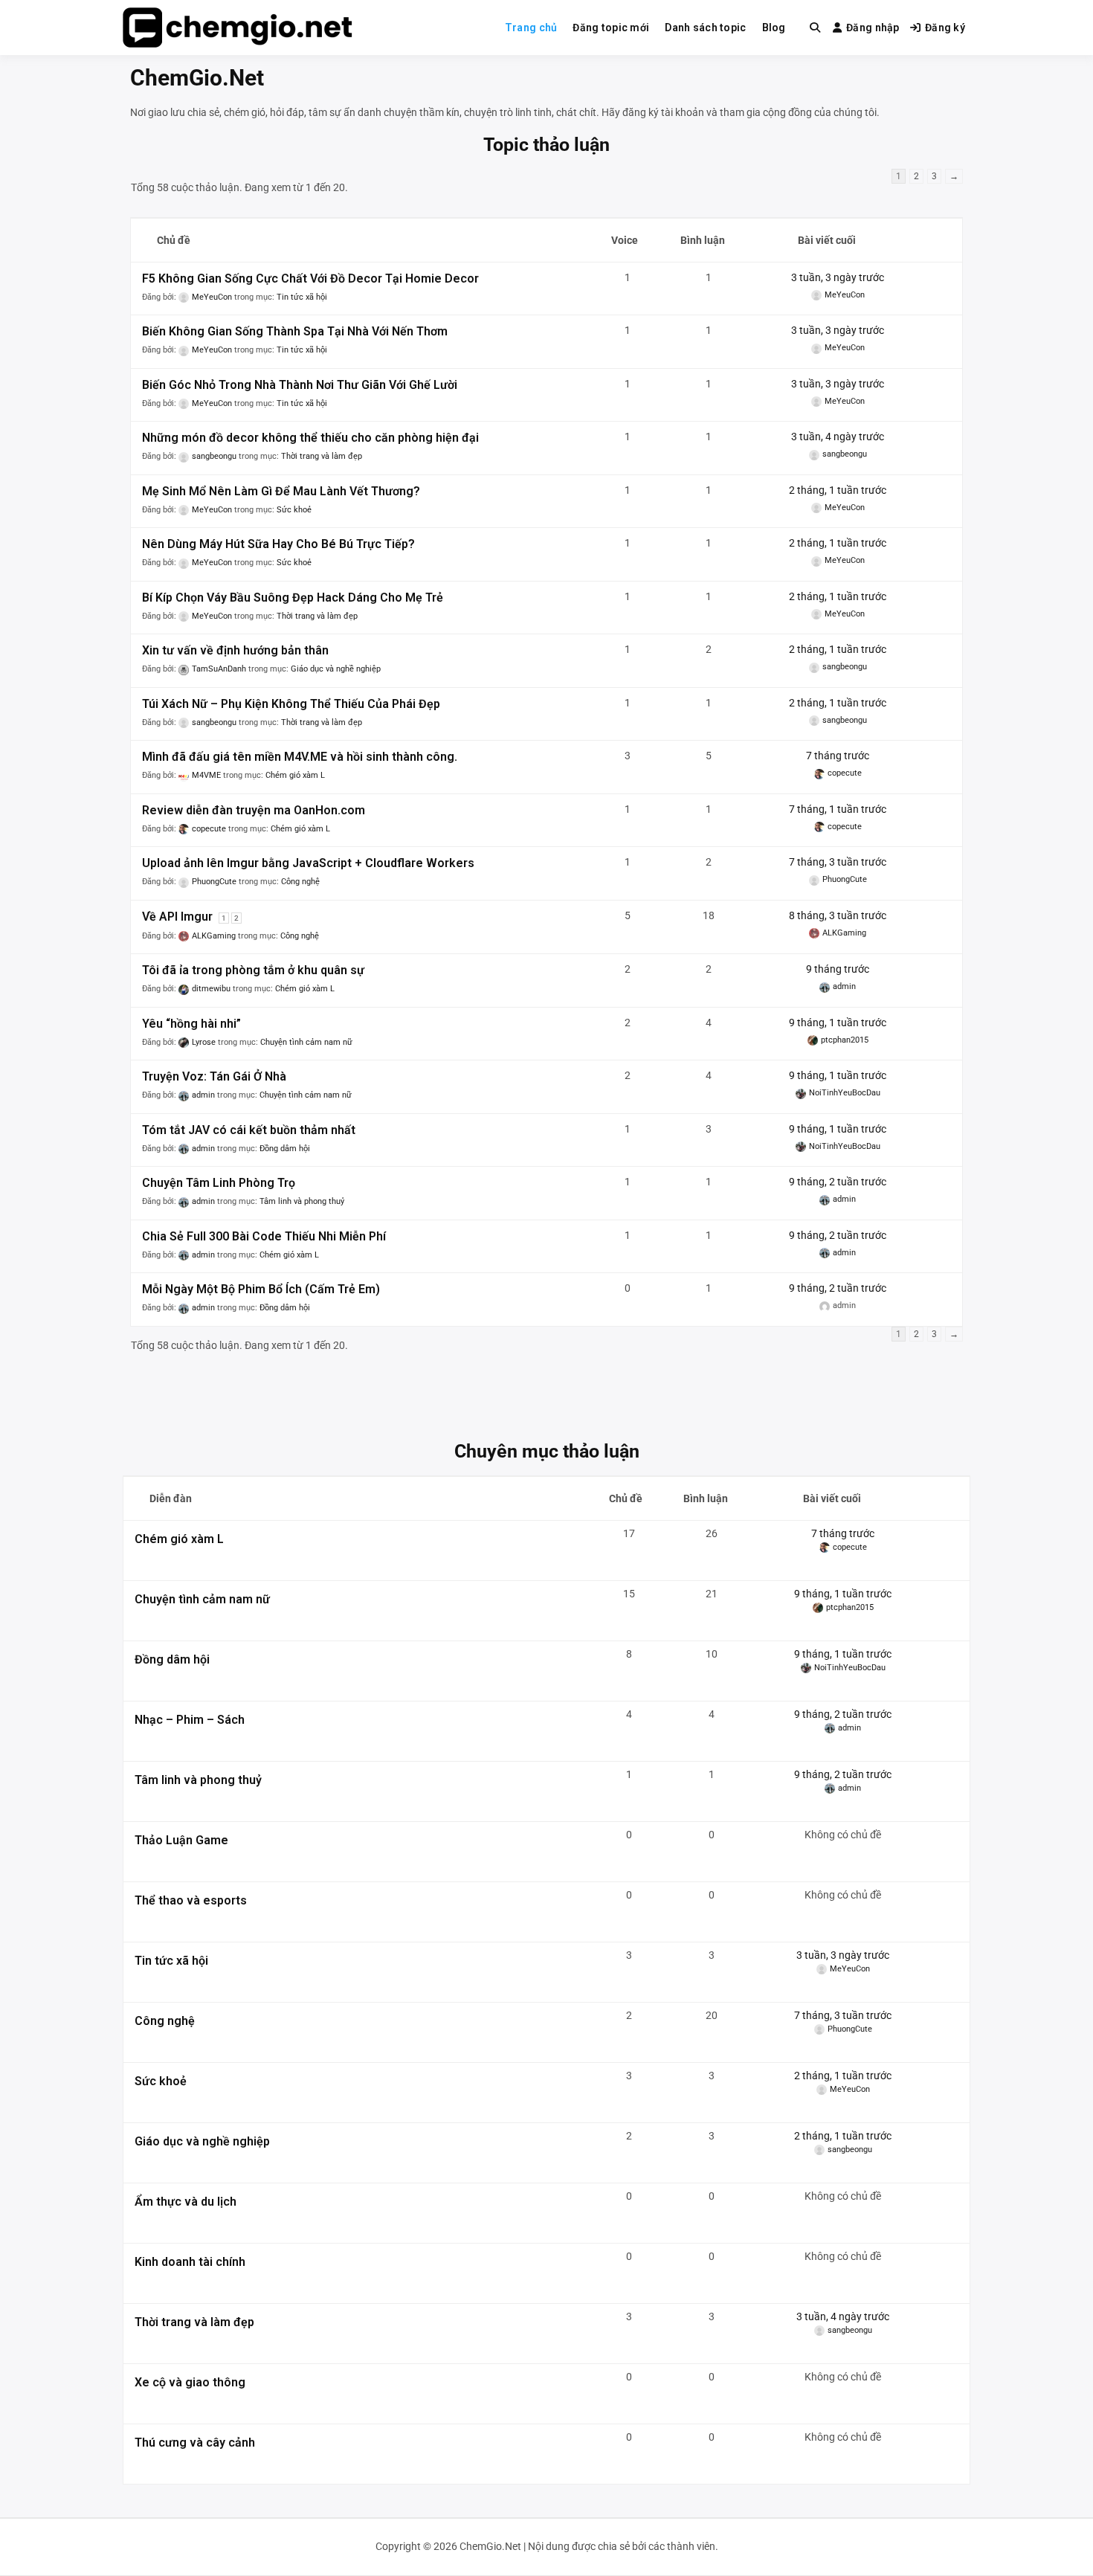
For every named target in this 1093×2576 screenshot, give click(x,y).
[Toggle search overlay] (815, 28)
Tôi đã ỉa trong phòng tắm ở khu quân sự (253, 970)
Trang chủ (531, 28)
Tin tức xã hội (302, 297)
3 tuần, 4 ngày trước (838, 437)
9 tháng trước (838, 969)
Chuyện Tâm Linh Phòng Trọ (219, 1183)
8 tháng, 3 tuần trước (838, 915)
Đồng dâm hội (285, 1149)
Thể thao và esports (191, 1900)
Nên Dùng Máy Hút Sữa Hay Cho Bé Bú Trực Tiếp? (278, 544)
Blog (774, 28)
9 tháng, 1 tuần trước (838, 1023)
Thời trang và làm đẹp (322, 456)
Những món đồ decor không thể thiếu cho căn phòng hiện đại (310, 438)
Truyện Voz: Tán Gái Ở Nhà (214, 1076)
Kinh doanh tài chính (190, 2262)
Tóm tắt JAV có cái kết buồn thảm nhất (249, 1130)
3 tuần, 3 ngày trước (838, 277)
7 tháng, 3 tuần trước (838, 862)
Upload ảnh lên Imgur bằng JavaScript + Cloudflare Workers (308, 863)
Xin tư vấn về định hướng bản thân (235, 650)
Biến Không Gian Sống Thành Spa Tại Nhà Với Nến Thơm (295, 331)
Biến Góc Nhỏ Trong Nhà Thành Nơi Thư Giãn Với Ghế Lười (300, 385)
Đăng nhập (873, 28)
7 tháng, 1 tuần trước (838, 809)
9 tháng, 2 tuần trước (838, 1182)
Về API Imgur (177, 917)
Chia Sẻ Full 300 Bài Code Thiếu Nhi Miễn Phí (264, 1236)
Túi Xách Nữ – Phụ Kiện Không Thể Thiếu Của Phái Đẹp (291, 704)
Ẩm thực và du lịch (186, 2202)
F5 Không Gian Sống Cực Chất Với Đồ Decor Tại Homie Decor (310, 278)
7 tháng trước (838, 756)
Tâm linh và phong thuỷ (302, 1201)
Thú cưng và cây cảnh (195, 2443)
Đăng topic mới (611, 28)
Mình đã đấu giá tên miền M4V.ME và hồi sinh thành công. (300, 757)
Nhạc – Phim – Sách (190, 1720)
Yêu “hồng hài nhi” (191, 1024)
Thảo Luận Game (181, 1840)
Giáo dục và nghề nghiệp (336, 669)
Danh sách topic (705, 28)
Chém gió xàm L (295, 775)
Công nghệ (300, 882)
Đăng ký (945, 28)
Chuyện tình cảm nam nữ (306, 1042)
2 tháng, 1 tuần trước (838, 490)
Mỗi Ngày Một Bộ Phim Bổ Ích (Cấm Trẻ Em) (261, 1289)
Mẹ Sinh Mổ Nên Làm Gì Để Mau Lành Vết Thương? (281, 491)
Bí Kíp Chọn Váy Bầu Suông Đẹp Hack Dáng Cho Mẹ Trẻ (293, 598)
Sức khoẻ (294, 510)
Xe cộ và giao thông (190, 2382)
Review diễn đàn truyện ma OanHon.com (254, 810)
